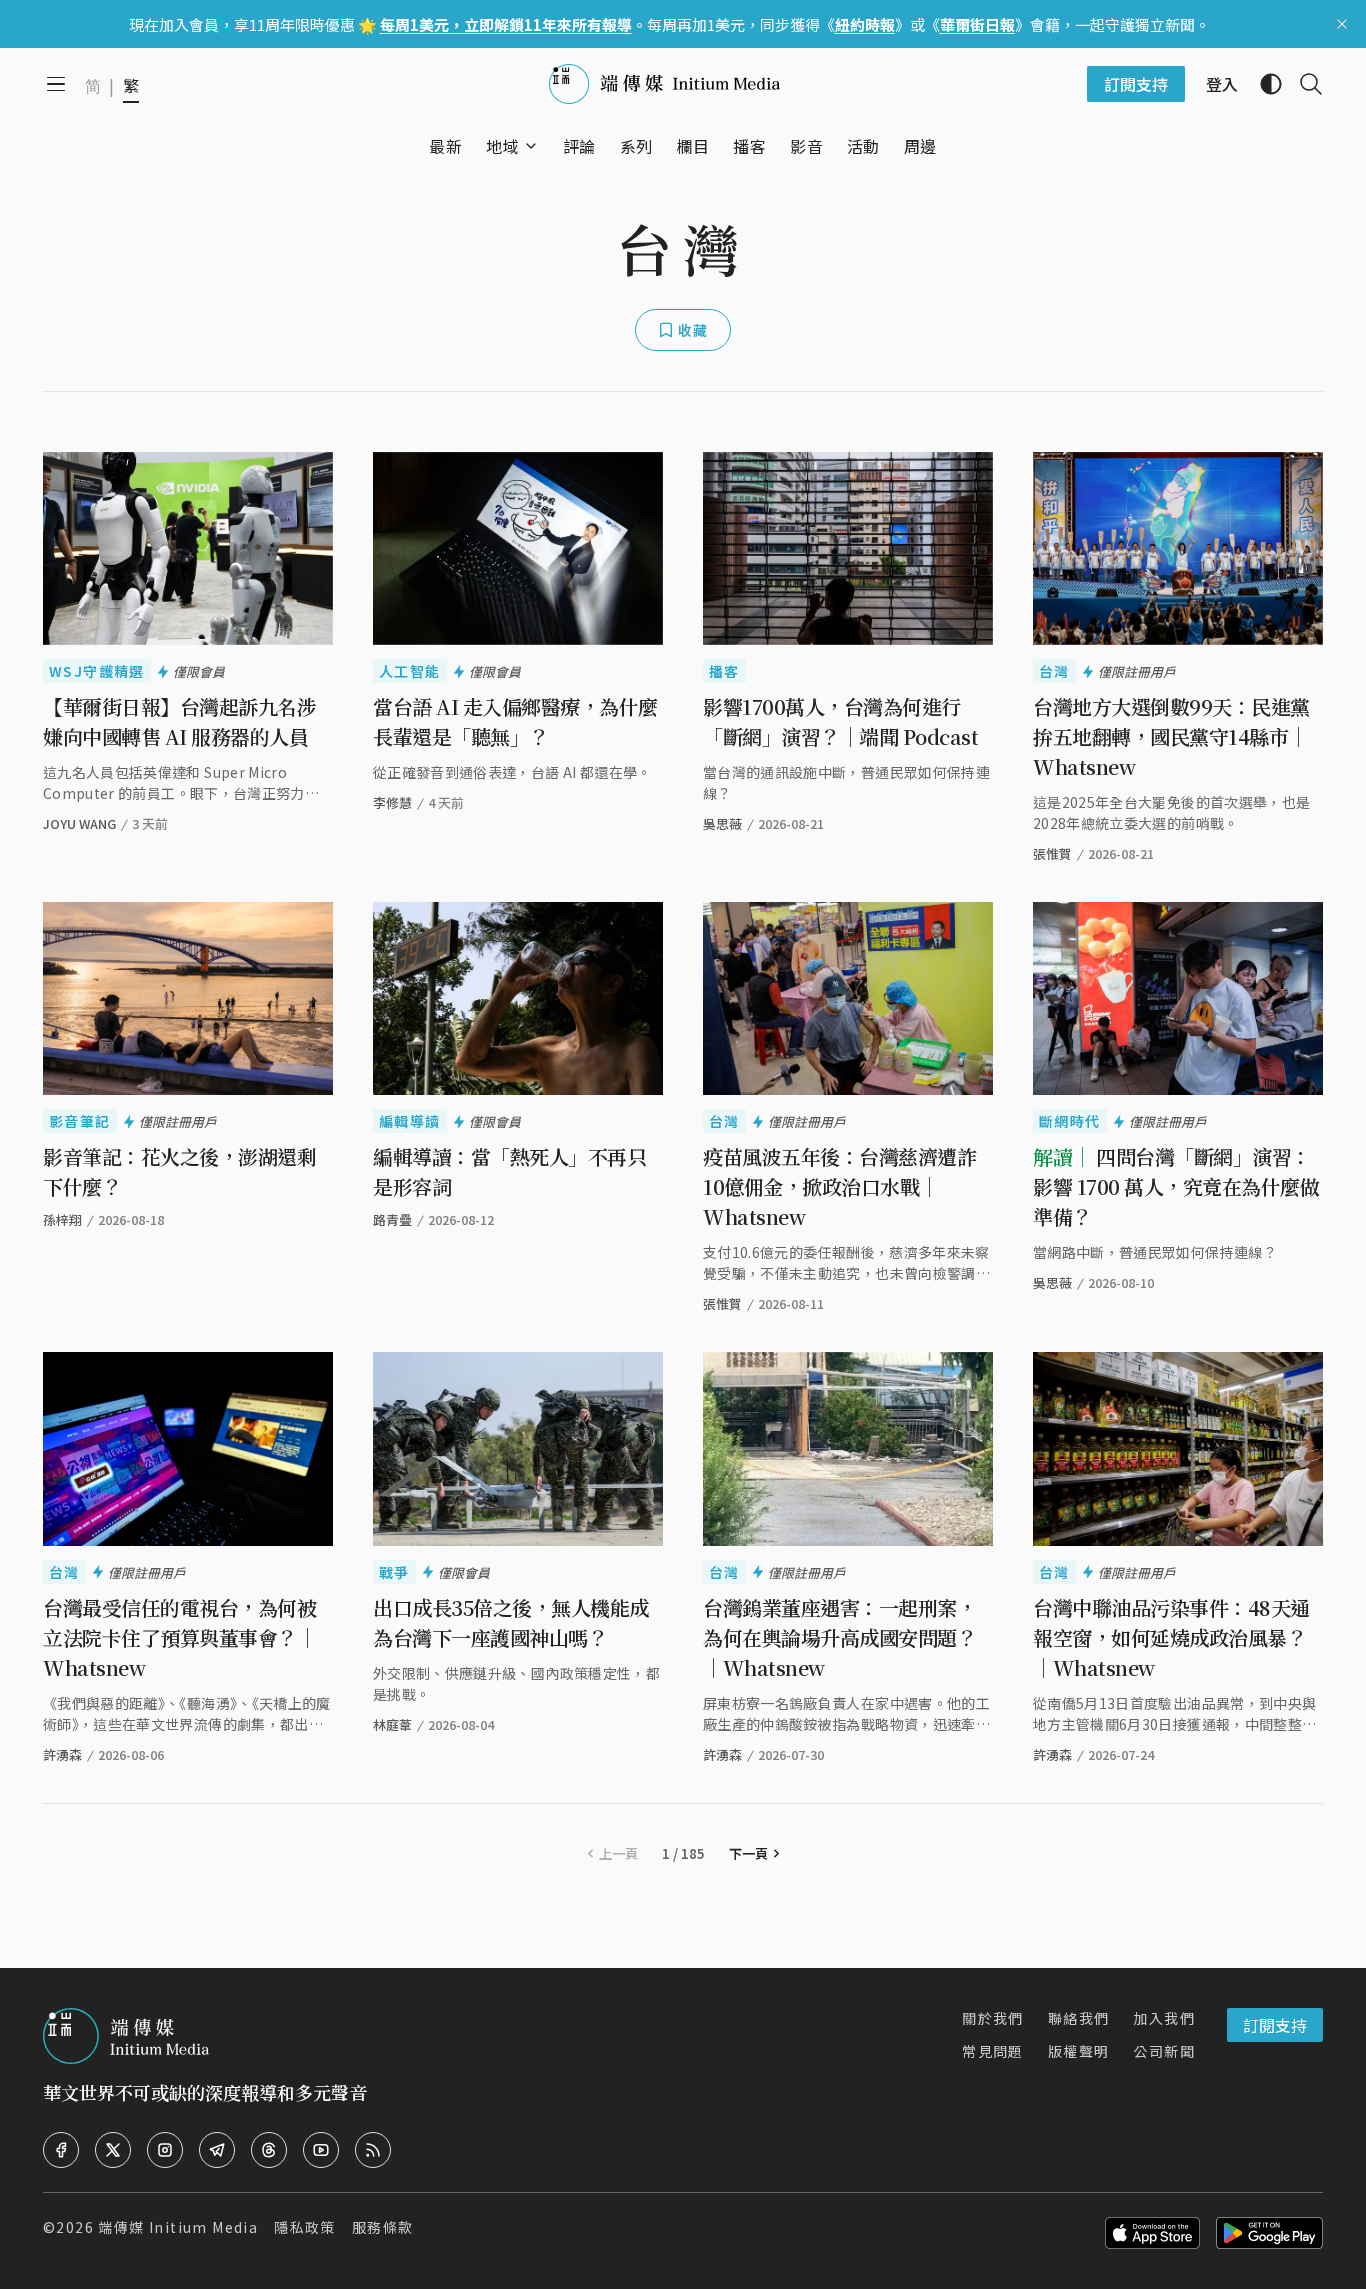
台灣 (1054, 671)
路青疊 (392, 1219)
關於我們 (993, 2018)
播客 (724, 671)
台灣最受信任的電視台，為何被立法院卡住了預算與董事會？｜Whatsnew (179, 1637)
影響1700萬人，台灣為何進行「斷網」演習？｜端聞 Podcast (840, 721)
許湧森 (62, 1754)
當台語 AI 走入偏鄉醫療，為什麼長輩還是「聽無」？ (515, 721)
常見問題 (993, 2051)
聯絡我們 (1079, 2018)
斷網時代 (1070, 1121)
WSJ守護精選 (97, 671)
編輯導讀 (410, 1121)
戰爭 (394, 1572)
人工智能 (410, 671)
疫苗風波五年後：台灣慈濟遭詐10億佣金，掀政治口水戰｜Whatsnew (839, 1186)
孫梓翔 (62, 1219)
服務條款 (383, 2227)
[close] (1342, 24)
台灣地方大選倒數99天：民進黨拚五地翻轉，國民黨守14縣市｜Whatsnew (1171, 736)
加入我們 (1164, 2018)
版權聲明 (1079, 2051)
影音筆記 (80, 1121)
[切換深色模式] (1263, 84)
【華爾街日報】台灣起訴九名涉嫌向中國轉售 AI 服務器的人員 (179, 721)
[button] (502, 146)
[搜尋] (1303, 84)
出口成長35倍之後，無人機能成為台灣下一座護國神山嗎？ (511, 1622)
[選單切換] (531, 146)
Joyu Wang (79, 823)
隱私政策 (305, 2227)
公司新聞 (1164, 2051)
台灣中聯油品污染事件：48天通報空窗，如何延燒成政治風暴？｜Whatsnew (1171, 1637)
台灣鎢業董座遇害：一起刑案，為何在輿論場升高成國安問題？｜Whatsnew (839, 1637)
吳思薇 (1052, 1282)
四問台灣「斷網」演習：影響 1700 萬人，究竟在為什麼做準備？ (1176, 1186)
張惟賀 (1052, 853)
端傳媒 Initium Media (178, 2227)
